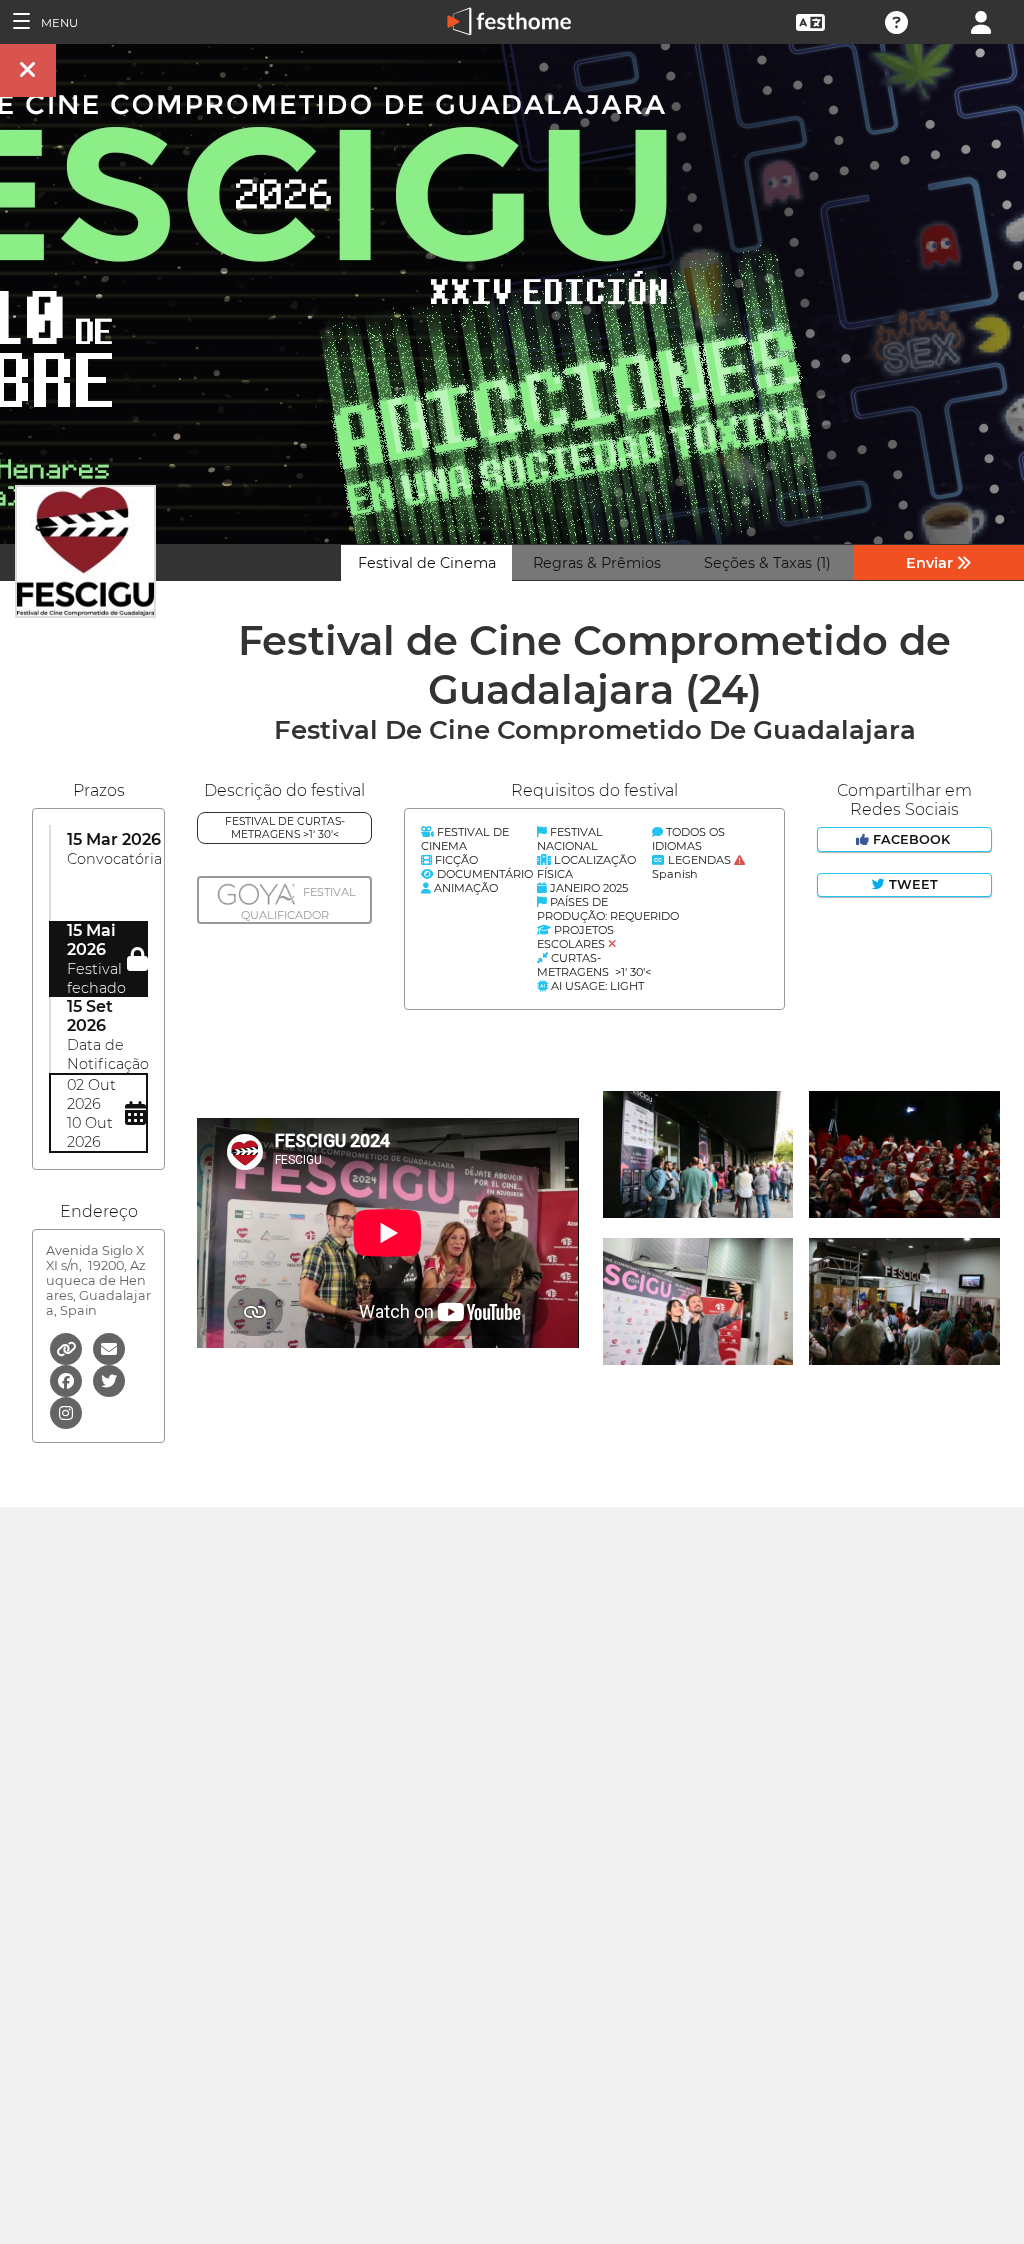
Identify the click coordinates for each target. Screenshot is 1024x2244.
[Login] (981, 20)
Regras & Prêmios (597, 563)
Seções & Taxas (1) (767, 563)
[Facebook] (67, 1379)
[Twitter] (109, 1379)
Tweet (911, 884)
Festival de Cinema (427, 563)
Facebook (911, 839)
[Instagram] (66, 1411)
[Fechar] (28, 70)
